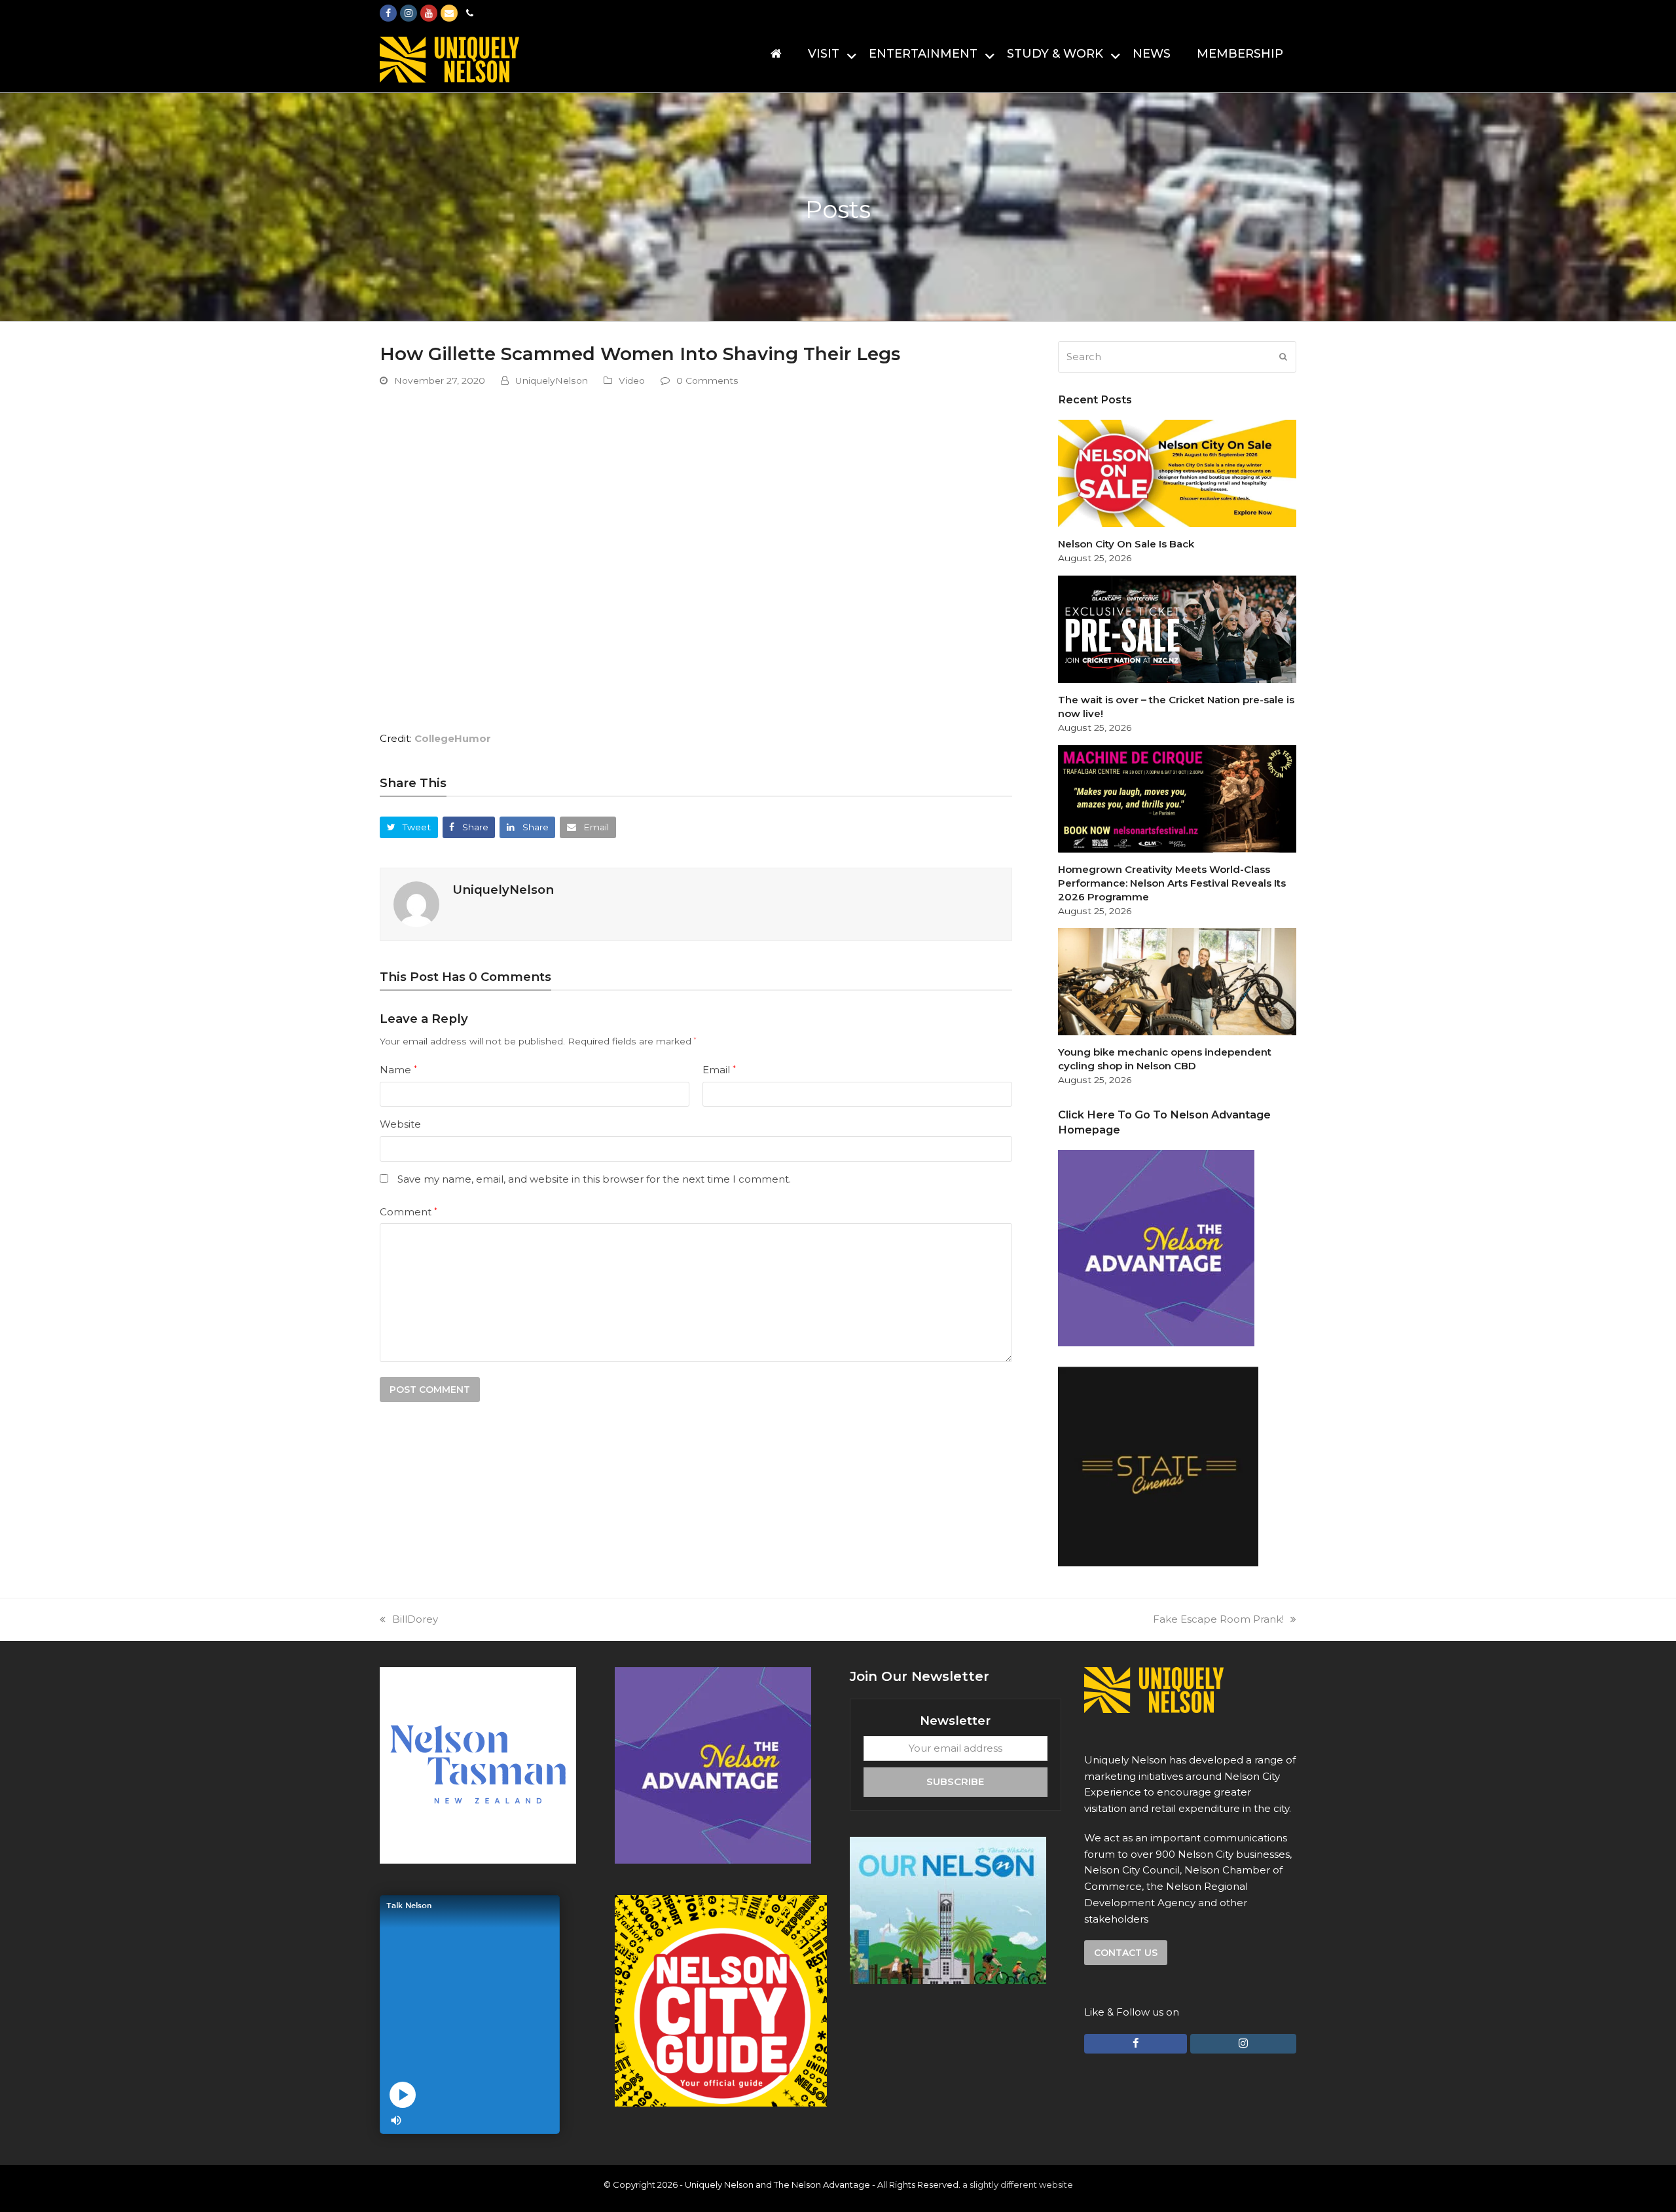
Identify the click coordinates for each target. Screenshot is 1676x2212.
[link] (453, 738)
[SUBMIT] (1283, 357)
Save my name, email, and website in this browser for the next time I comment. (594, 1179)
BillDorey (415, 1619)
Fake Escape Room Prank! (1218, 1619)
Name (398, 1070)
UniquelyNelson (552, 380)
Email (719, 1070)
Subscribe (955, 1781)
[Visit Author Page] (416, 903)
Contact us (1126, 1953)
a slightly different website (1018, 2184)
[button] (409, 827)
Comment (409, 1212)
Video (632, 380)
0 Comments (707, 380)
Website (400, 1124)
